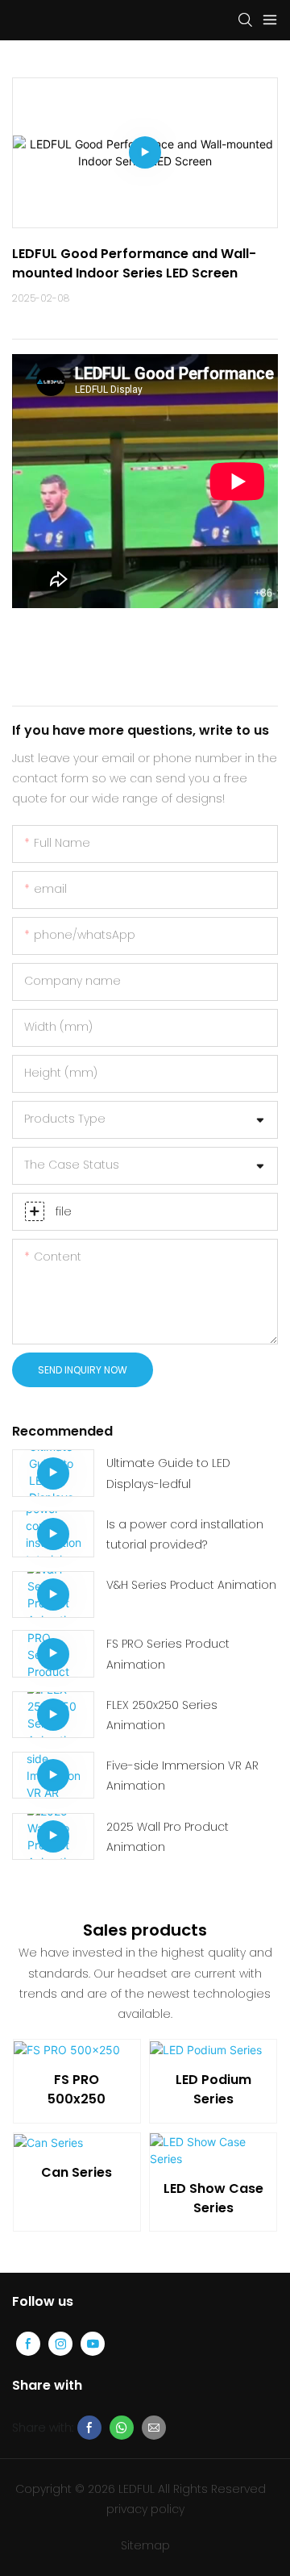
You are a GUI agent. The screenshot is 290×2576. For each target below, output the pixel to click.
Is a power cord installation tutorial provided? (185, 1534)
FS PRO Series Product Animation (168, 1654)
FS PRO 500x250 (77, 2089)
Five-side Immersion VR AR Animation (182, 1776)
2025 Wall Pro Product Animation (168, 1837)
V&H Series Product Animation (191, 1585)
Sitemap (145, 2545)
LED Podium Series (213, 2089)
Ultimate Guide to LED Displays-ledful (168, 1473)
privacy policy (145, 2509)
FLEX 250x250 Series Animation (162, 1715)
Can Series (77, 2172)
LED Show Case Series (213, 2198)
